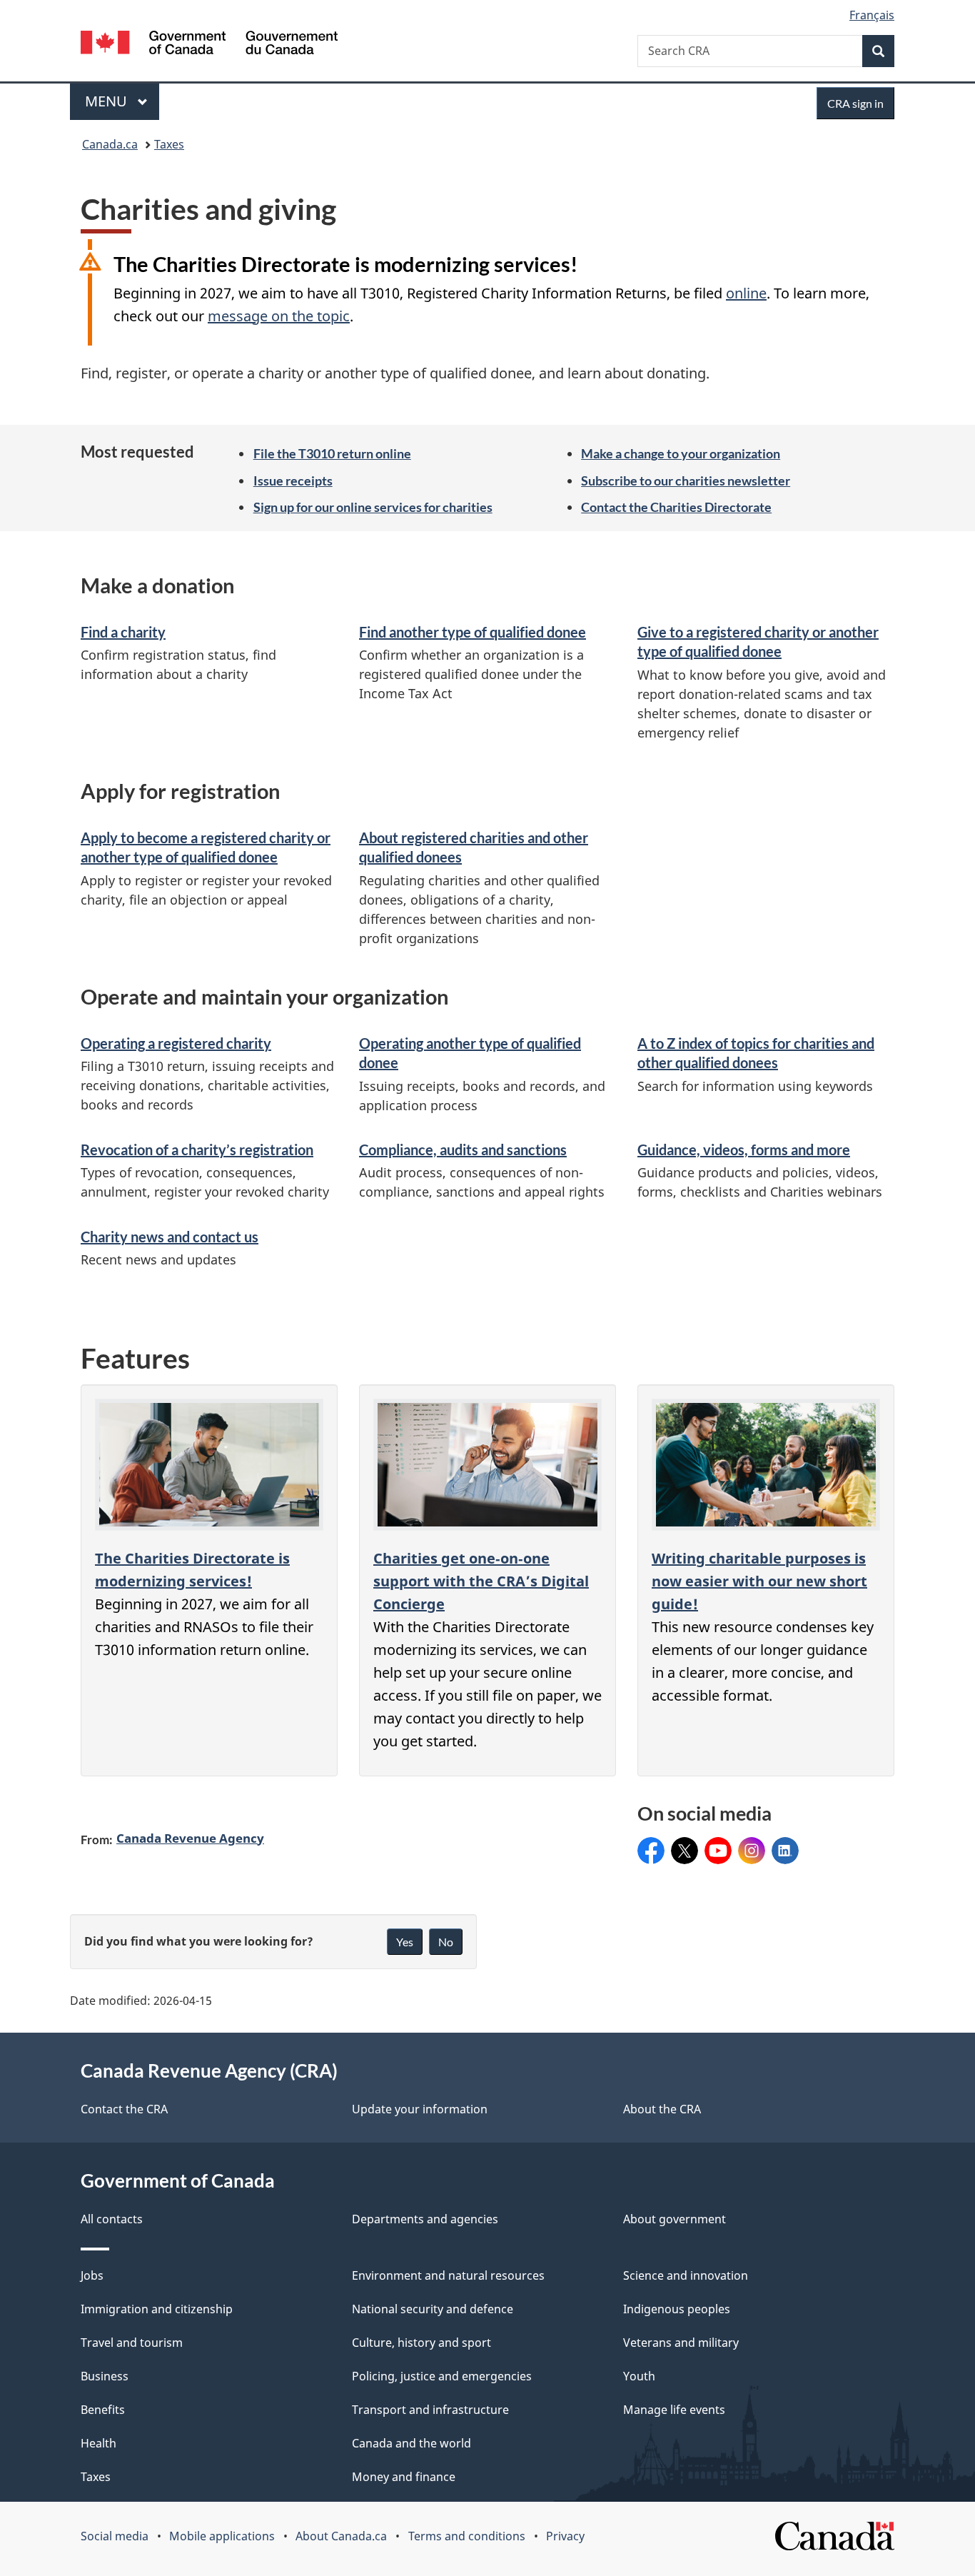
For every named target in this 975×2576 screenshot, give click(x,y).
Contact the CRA (124, 2109)
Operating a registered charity (176, 1043)
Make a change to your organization (681, 453)
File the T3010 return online (332, 453)
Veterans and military (681, 2343)
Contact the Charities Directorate (676, 507)
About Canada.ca (341, 2536)
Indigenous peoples (677, 2309)
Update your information (420, 2109)
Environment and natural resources (448, 2275)
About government (675, 2219)
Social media (115, 2536)
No (446, 1942)
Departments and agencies (425, 2219)
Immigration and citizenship (157, 2309)
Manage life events (674, 2410)
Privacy (565, 2536)
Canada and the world (411, 2443)
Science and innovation (686, 2275)
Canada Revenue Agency (190, 1838)
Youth (639, 2376)
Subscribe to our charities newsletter (686, 481)
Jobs (92, 2275)
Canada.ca (110, 144)
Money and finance (404, 2477)
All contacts (112, 2219)
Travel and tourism (132, 2343)
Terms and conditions (467, 2536)
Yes (405, 1942)
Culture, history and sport (421, 2343)
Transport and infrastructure (430, 2410)
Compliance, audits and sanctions (463, 1149)
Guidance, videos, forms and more (744, 1149)
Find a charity (123, 632)
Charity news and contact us (170, 1237)
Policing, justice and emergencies (442, 2376)
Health (98, 2443)
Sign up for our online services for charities (373, 507)
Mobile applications (222, 2536)
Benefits (103, 2410)
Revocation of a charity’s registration (197, 1149)
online (746, 293)
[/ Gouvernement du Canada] (209, 45)
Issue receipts (293, 481)
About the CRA (662, 2109)
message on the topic (279, 316)
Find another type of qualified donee (473, 632)
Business (105, 2376)
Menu (108, 101)
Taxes (169, 144)
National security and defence (433, 2309)
